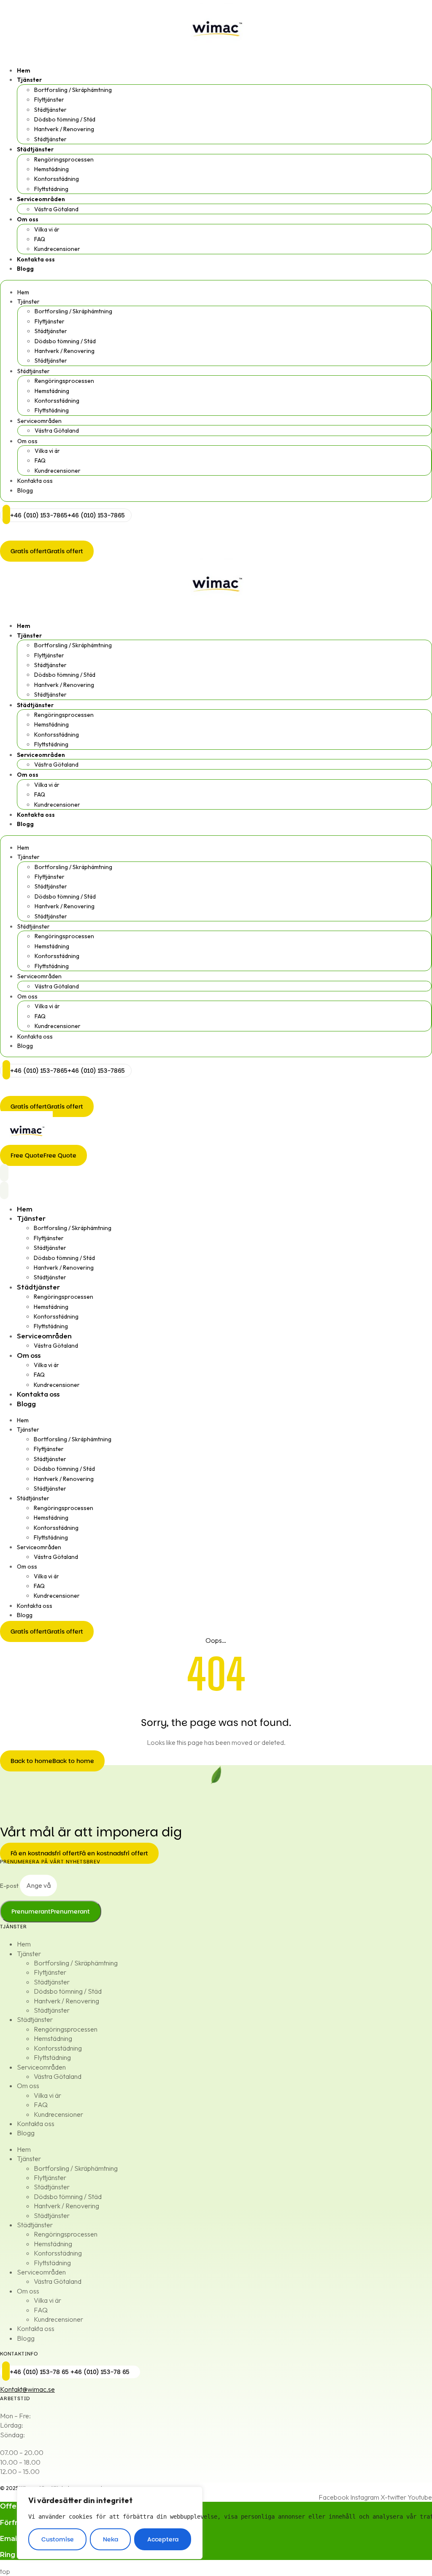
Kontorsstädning (57, 179)
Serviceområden (41, 199)
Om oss (28, 219)
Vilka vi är (47, 229)
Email (9, 2539)
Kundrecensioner (57, 249)
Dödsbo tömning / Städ (65, 119)
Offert (11, 2506)
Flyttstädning (51, 189)
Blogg (25, 269)
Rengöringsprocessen (64, 159)
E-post (10, 1886)
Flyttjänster (49, 100)
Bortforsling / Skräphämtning (73, 90)
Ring (8, 2555)
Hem (24, 70)
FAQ (40, 239)
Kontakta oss (36, 259)
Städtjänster (50, 110)
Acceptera (163, 2539)
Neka (111, 2539)
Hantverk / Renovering (64, 129)
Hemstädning (51, 169)
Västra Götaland (56, 209)
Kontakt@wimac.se (27, 2389)
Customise (58, 2539)
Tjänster (29, 80)
